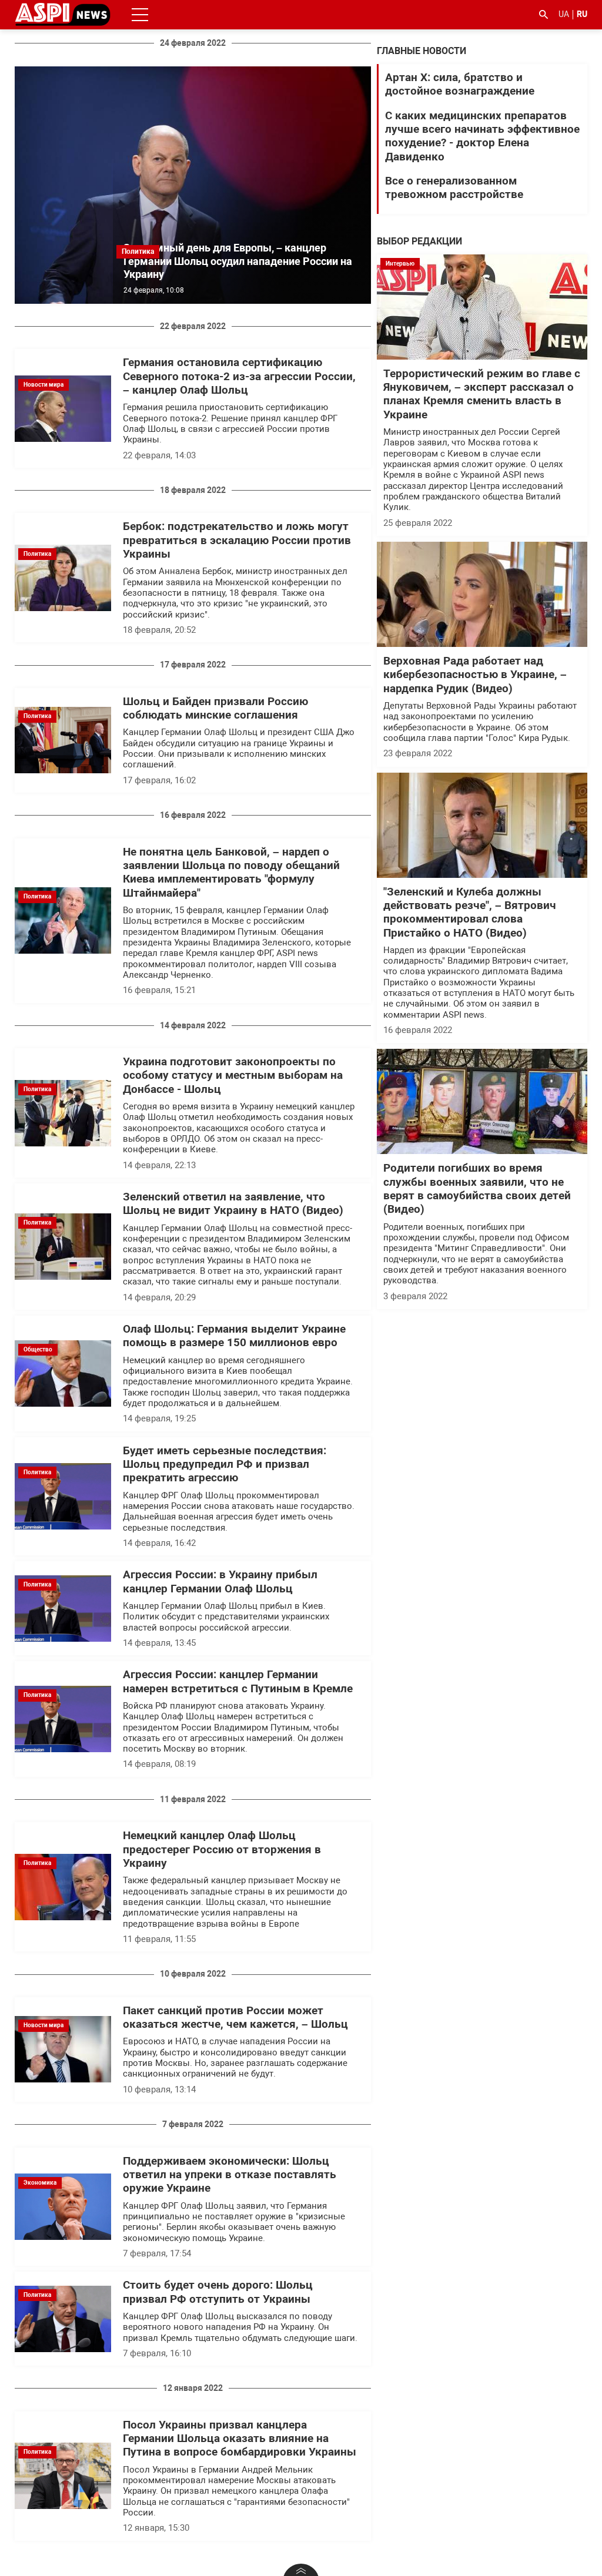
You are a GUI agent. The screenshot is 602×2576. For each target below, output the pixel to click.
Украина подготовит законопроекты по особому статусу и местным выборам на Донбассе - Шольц (233, 1076)
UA (564, 14)
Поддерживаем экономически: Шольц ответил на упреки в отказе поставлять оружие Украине (230, 2175)
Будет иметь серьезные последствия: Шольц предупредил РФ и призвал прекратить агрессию (225, 1465)
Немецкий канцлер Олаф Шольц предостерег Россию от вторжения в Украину (222, 1849)
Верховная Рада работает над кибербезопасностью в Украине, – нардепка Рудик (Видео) (475, 675)
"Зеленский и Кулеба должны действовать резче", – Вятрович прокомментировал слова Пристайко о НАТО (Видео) (470, 913)
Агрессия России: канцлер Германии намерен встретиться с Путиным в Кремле (238, 1681)
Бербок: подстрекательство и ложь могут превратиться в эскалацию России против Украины (237, 540)
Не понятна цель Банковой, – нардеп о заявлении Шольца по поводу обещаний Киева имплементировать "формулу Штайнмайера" (231, 873)
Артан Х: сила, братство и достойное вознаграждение (460, 84)
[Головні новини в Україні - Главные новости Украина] (63, 14)
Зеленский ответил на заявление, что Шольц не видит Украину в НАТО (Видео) (233, 1204)
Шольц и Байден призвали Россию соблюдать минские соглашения (215, 708)
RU (582, 14)
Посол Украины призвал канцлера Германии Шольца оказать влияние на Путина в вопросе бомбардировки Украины (240, 2439)
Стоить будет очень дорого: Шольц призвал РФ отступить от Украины (218, 2292)
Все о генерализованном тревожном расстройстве (454, 188)
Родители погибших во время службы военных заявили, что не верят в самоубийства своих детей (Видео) (477, 1189)
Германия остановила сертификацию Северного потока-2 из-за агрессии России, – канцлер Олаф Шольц (239, 376)
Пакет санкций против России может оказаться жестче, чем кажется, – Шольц (235, 2017)
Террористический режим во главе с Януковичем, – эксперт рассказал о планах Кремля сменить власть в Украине (482, 394)
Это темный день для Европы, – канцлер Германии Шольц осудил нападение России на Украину (238, 261)
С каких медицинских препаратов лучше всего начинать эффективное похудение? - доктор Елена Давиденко (482, 136)
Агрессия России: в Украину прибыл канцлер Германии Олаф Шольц (220, 1582)
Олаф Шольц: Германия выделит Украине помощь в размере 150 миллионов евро (234, 1336)
